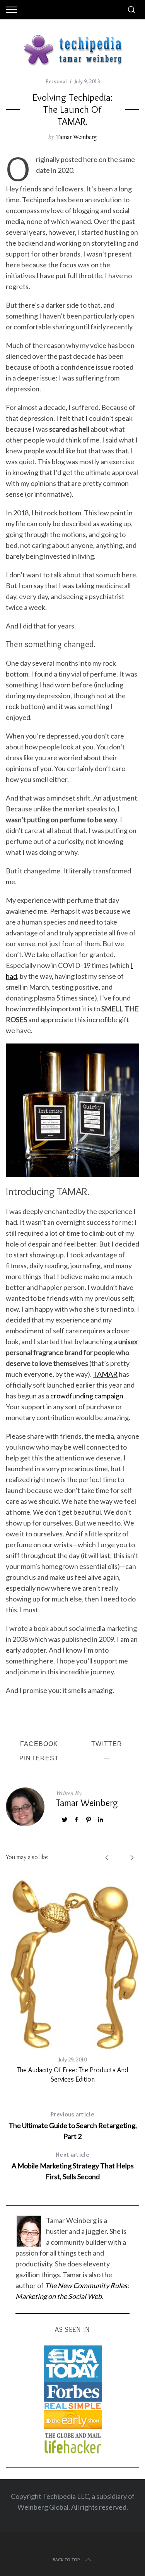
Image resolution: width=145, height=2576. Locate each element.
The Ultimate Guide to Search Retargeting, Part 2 (73, 2126)
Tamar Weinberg (76, 137)
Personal (56, 81)
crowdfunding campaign (87, 1396)
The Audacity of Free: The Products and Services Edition (72, 2074)
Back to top (66, 2560)
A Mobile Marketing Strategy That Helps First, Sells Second (73, 2166)
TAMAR (105, 1374)
